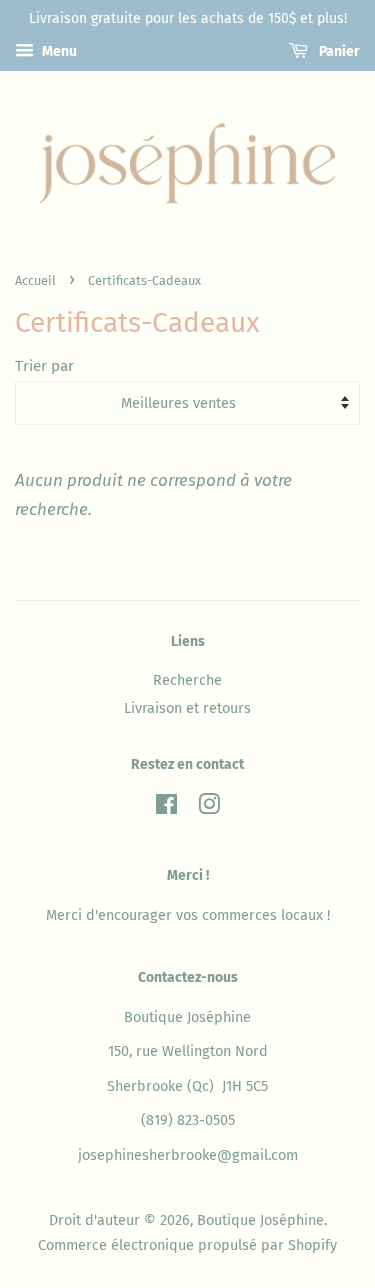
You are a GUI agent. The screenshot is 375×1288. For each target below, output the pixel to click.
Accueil (35, 280)
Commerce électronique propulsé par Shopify (187, 1245)
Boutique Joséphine (260, 1220)
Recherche (187, 680)
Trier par (44, 366)
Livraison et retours (187, 708)
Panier (338, 51)
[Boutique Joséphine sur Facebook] (166, 808)
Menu (58, 51)
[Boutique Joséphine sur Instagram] (209, 808)
